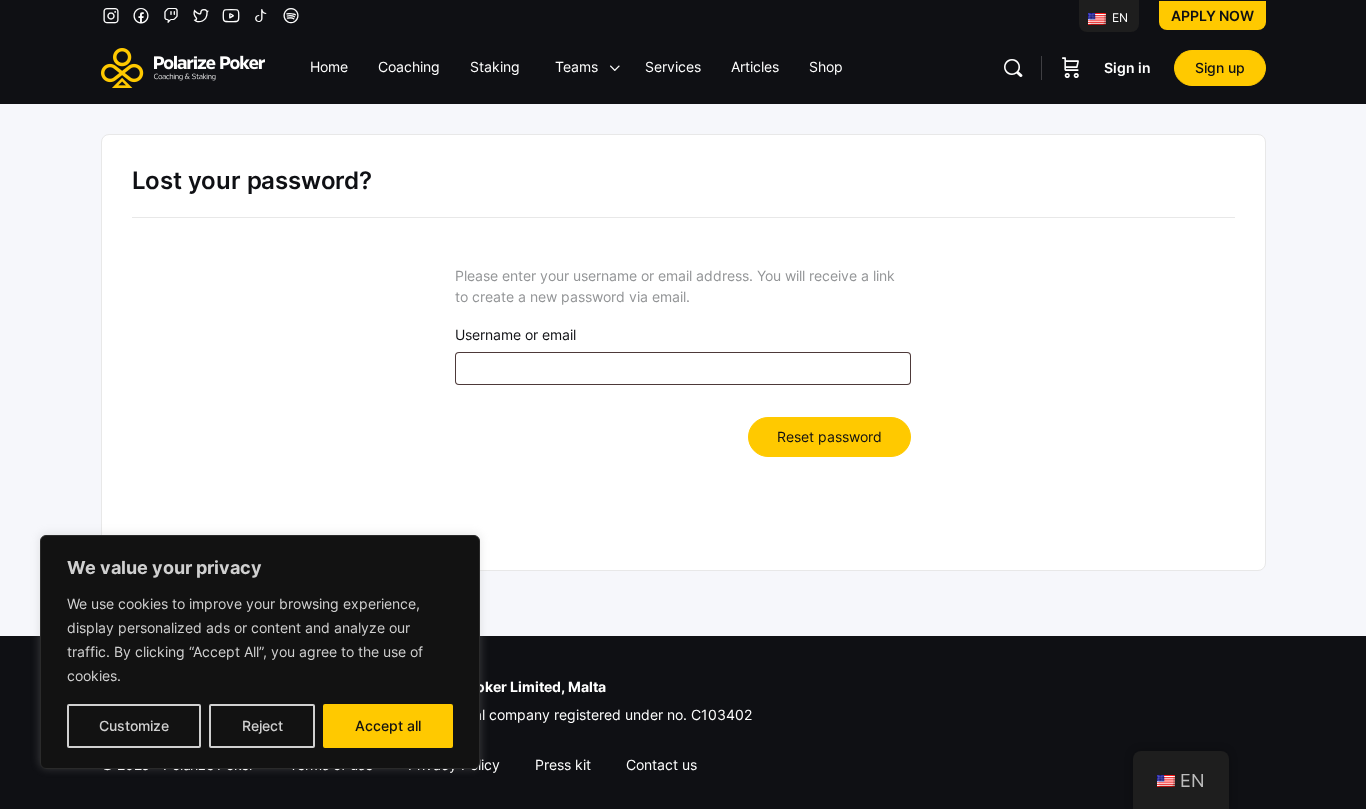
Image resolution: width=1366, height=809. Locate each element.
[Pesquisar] (1013, 68)
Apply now (1212, 15)
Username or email (515, 334)
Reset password (829, 436)
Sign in (1127, 67)
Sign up (1220, 67)
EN (1118, 17)
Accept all (388, 725)
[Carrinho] (1071, 68)
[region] (260, 652)
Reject (262, 725)
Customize (134, 725)
